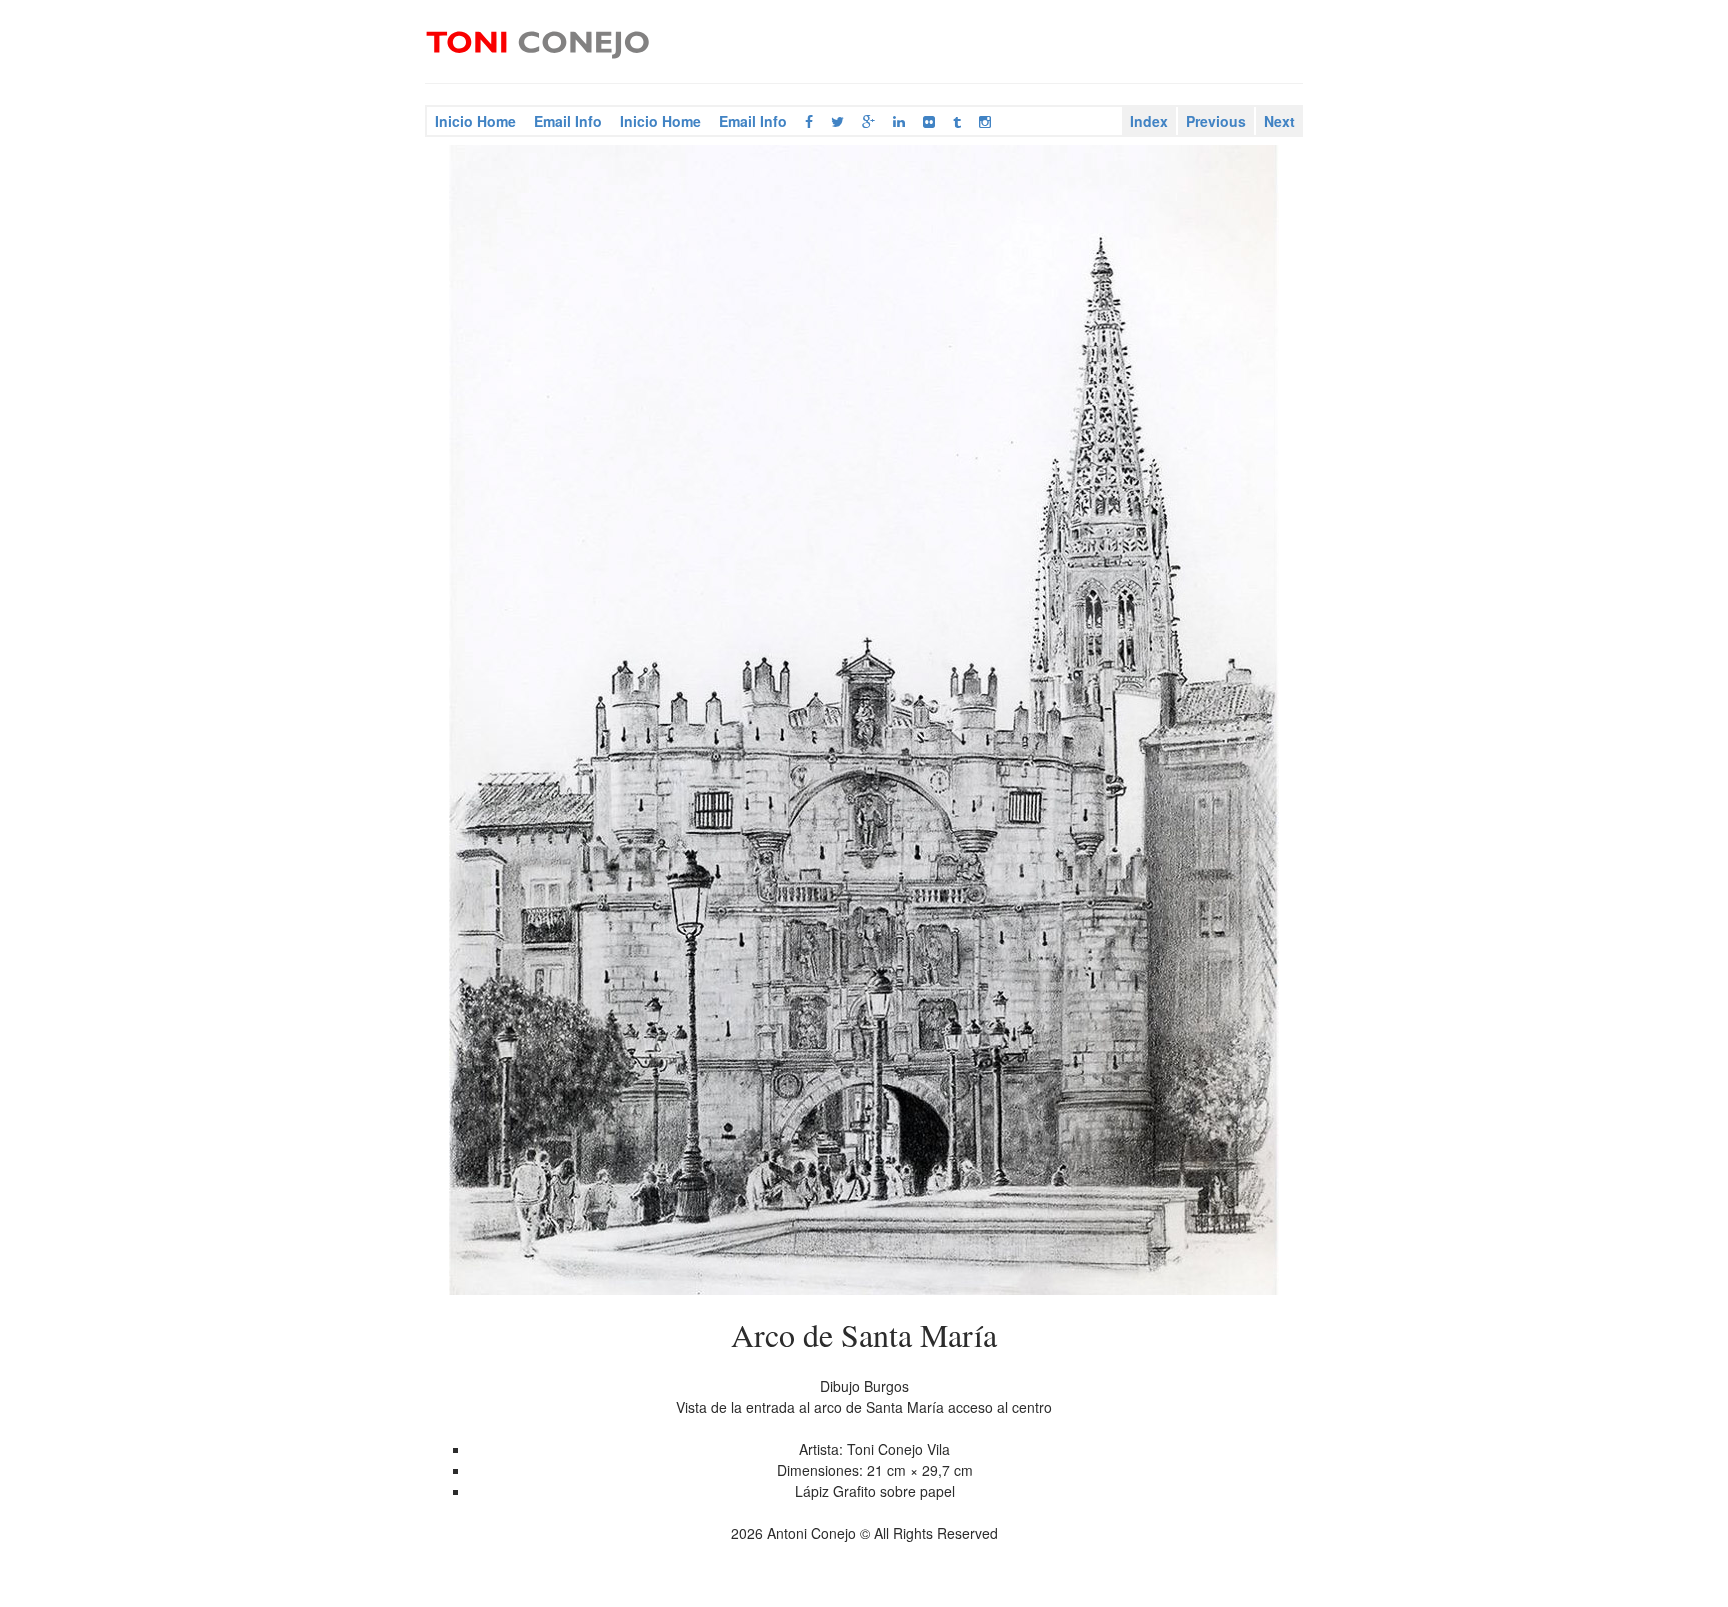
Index (1149, 121)
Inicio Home (475, 121)
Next (1279, 121)
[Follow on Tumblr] (957, 121)
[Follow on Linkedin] (899, 121)
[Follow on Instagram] (985, 121)
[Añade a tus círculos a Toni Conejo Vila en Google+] (868, 121)
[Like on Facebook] (809, 121)
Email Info (568, 121)
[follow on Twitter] (837, 121)
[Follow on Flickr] (929, 121)
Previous (1216, 121)
